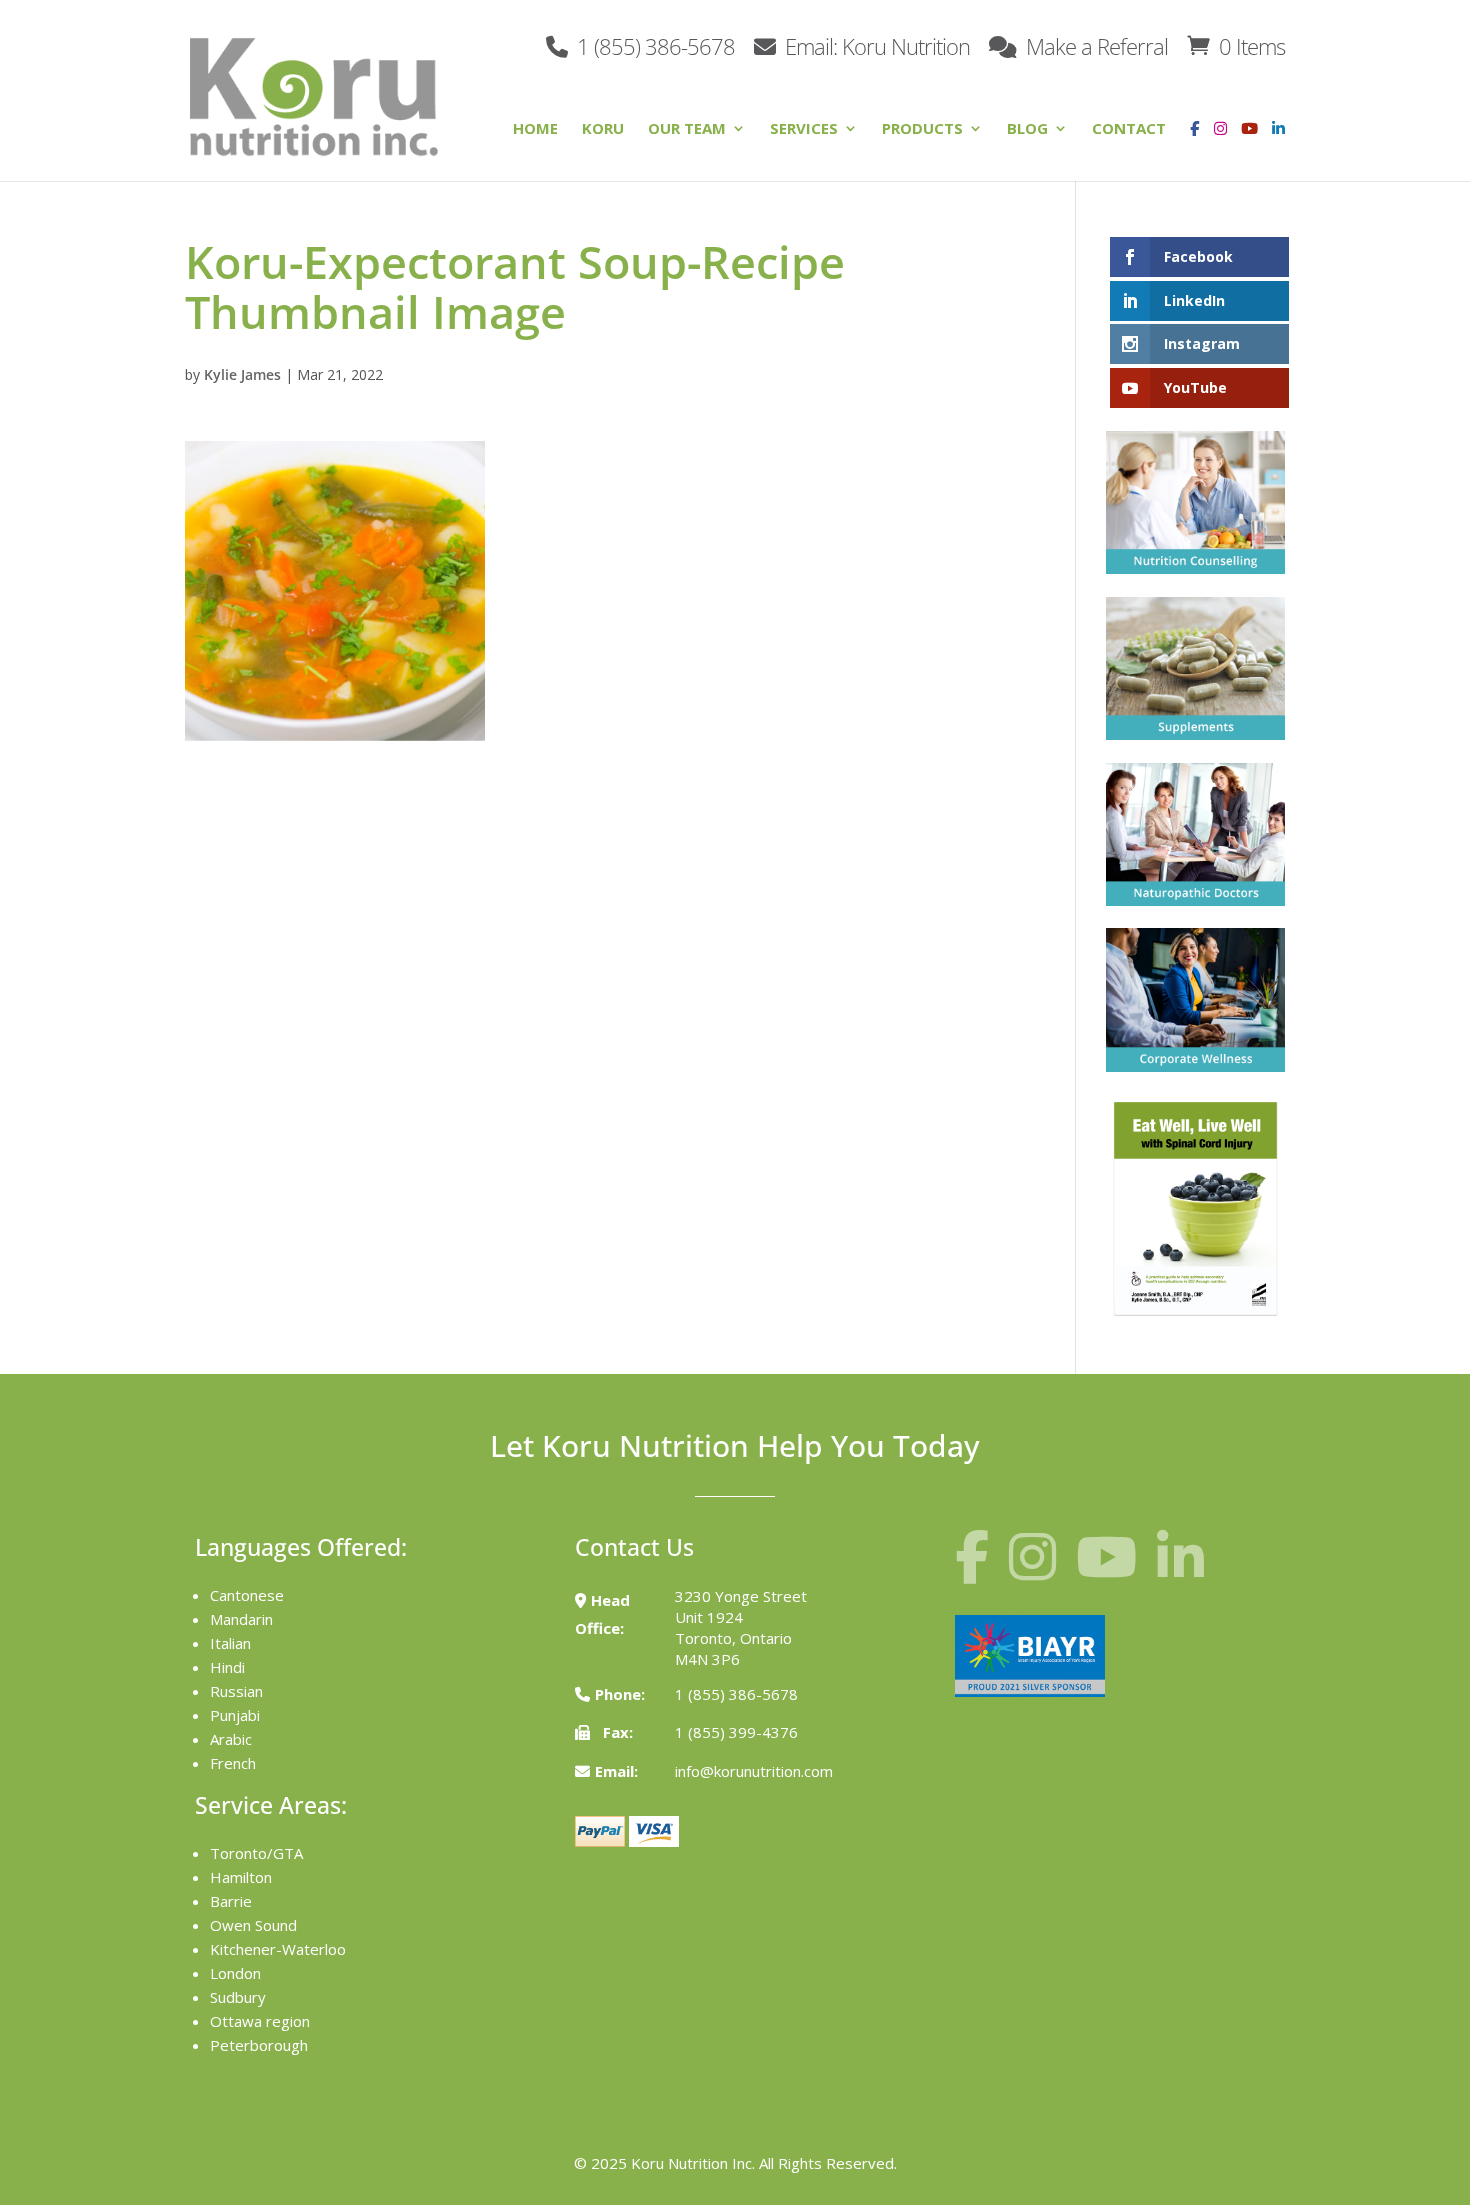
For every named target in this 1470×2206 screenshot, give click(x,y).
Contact (1129, 129)
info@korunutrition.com (754, 1771)
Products (922, 129)
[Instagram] (1215, 143)
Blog (1027, 129)
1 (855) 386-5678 (653, 44)
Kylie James (242, 374)
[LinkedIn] (1278, 143)
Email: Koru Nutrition (875, 44)
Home (535, 129)
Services (804, 129)
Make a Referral (1094, 44)
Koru (603, 129)
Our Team (687, 129)
